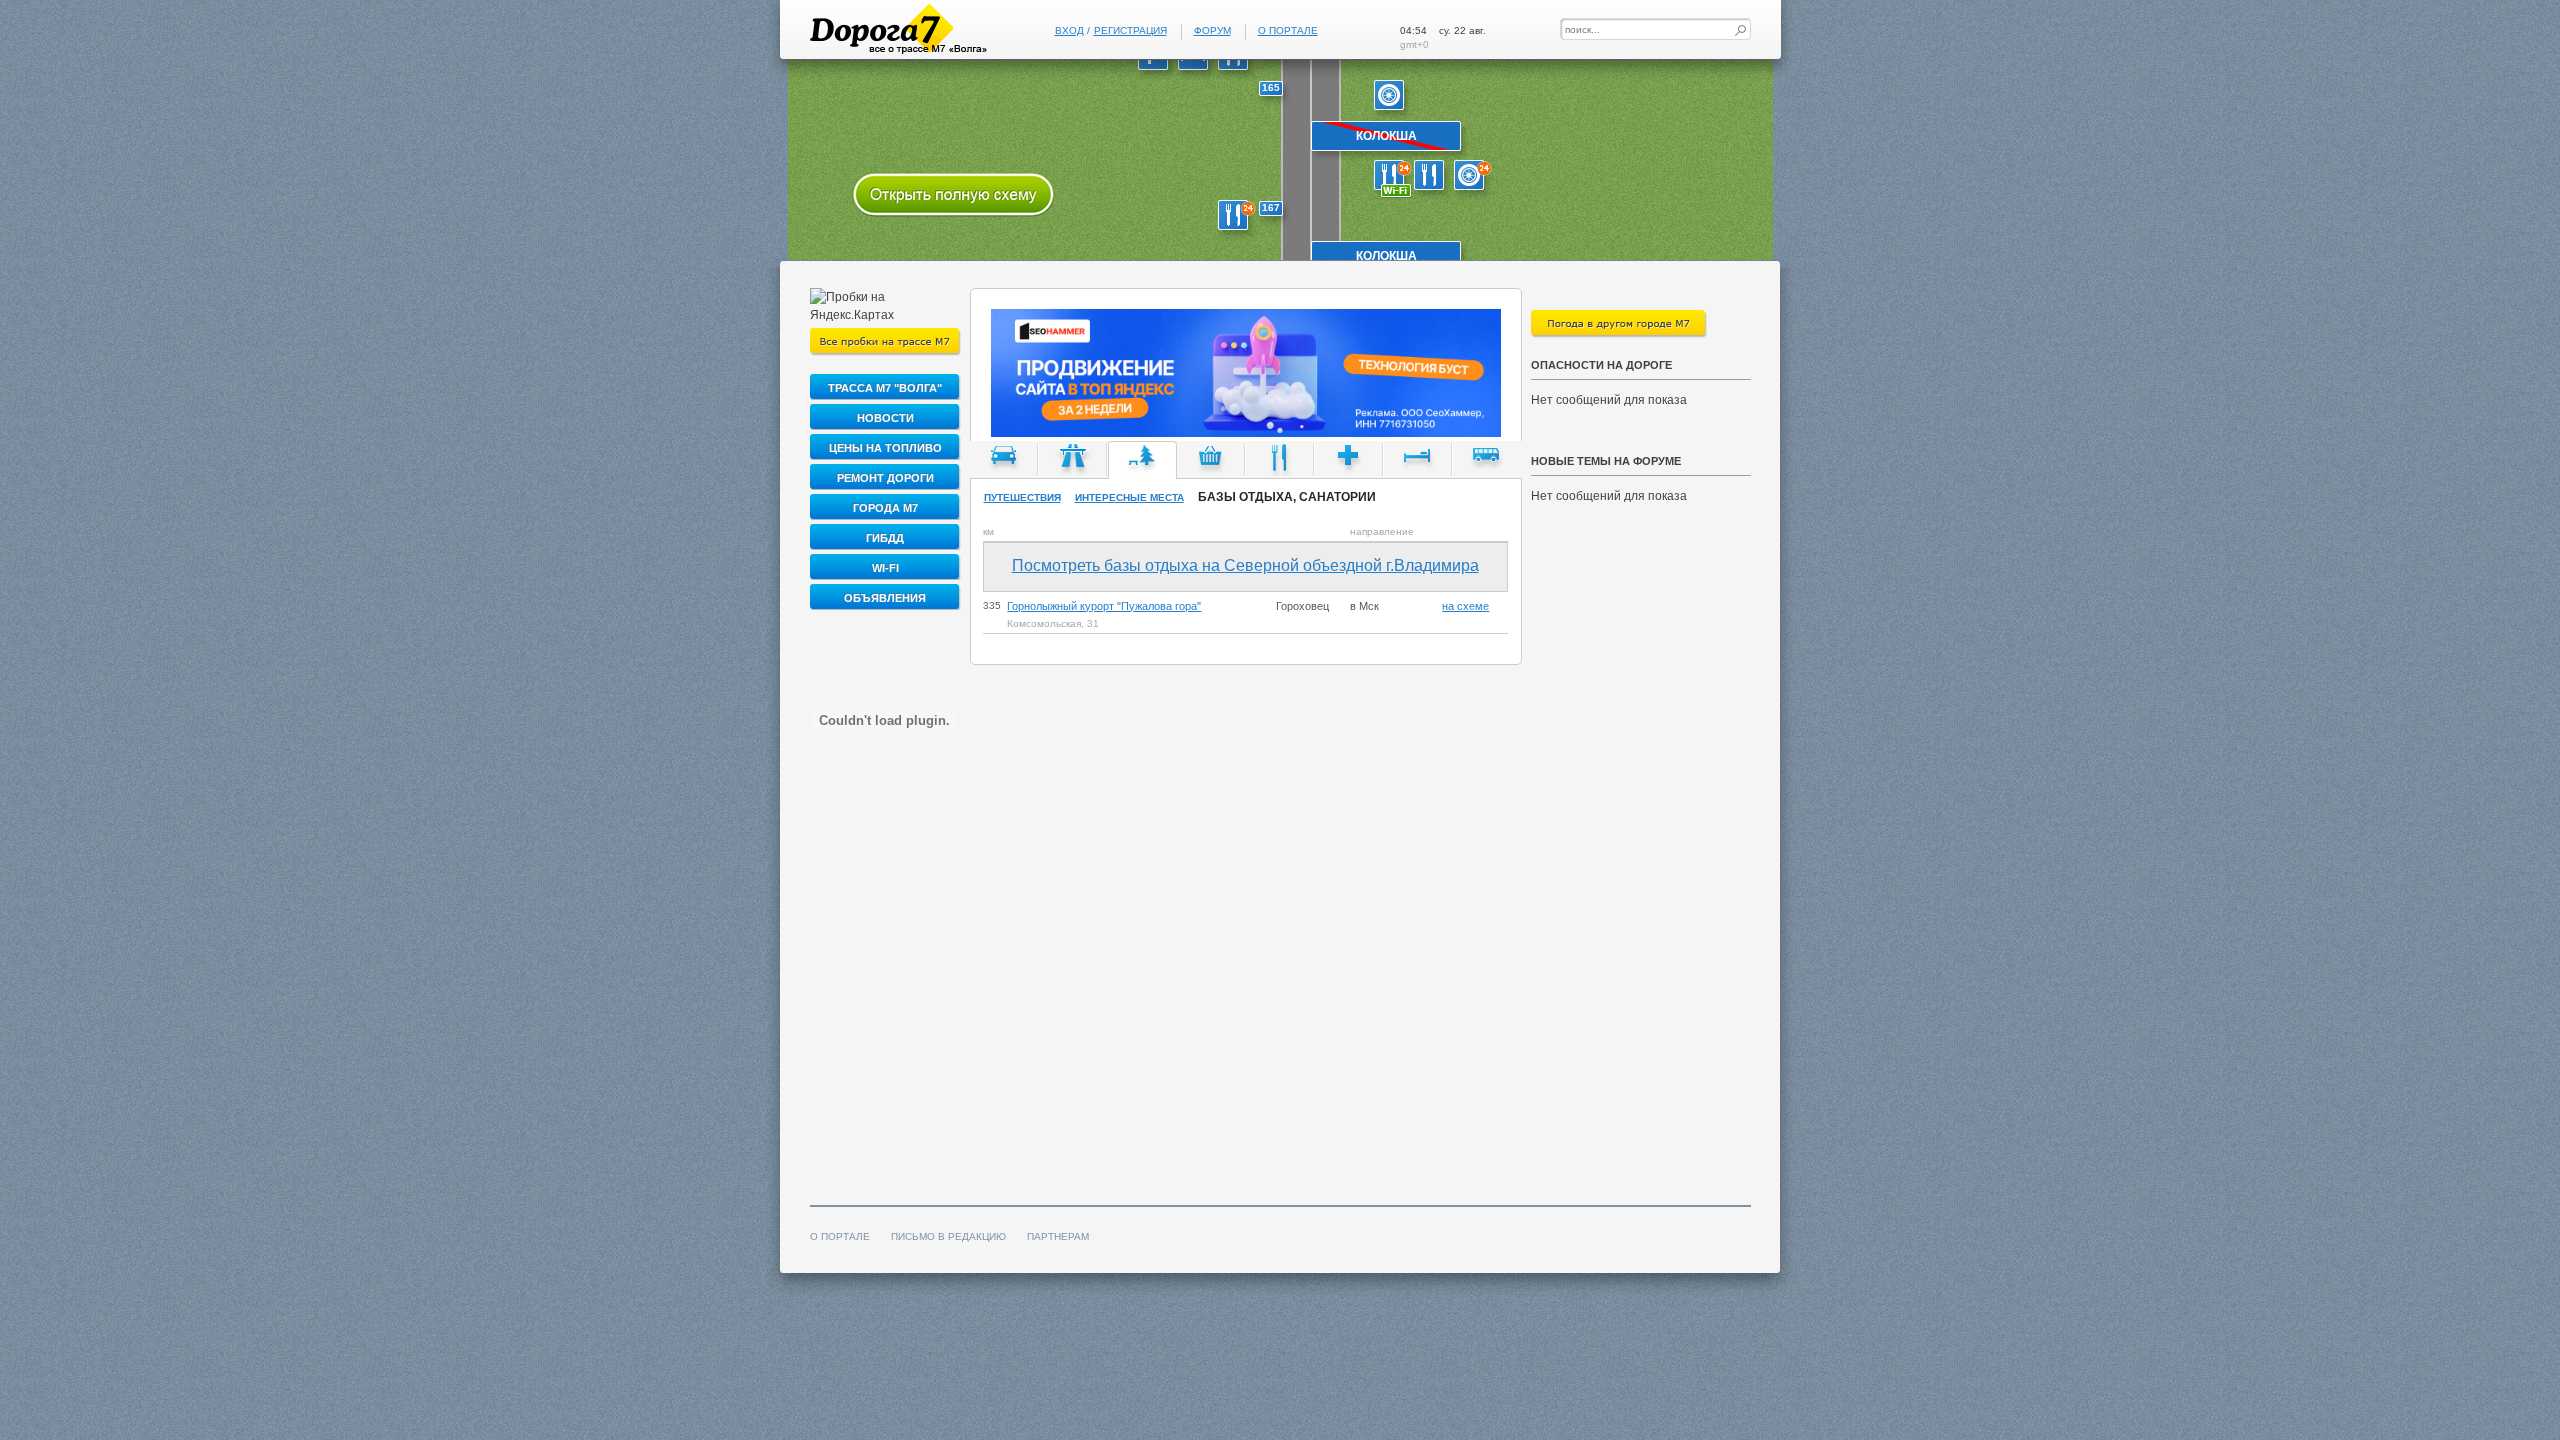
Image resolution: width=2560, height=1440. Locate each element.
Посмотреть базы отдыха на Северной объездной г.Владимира (1245, 565)
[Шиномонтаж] (1394, 100)
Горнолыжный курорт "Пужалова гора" (1104, 606)
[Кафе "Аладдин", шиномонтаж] (1434, 180)
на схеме (1465, 606)
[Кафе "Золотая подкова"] (1238, 220)
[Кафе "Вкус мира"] (1394, 180)
